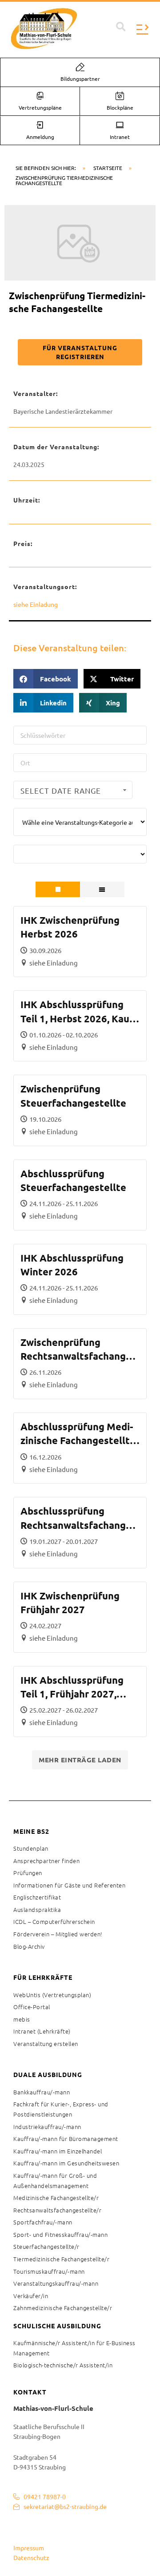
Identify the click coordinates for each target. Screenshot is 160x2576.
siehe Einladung (36, 604)
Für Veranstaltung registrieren (80, 352)
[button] (121, 27)
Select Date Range (61, 790)
